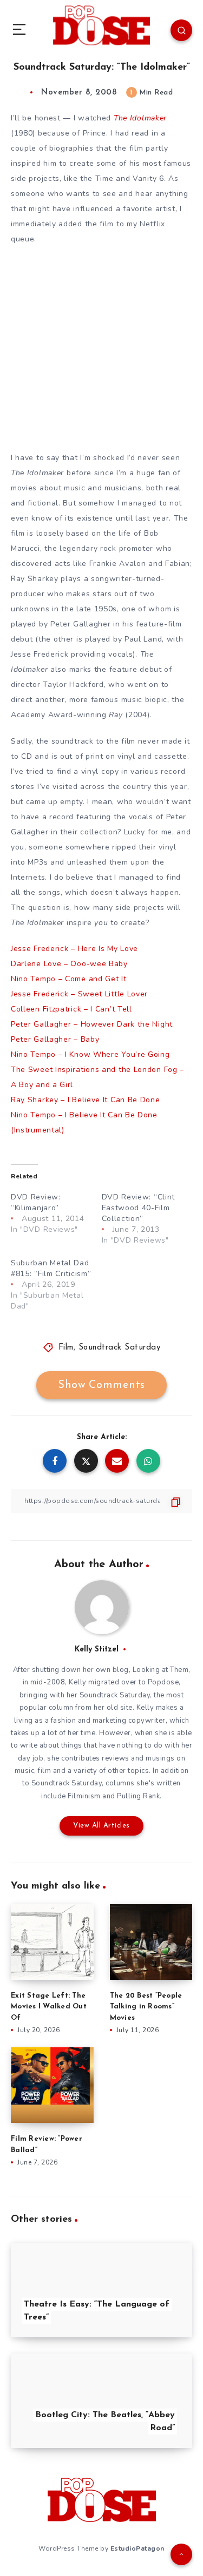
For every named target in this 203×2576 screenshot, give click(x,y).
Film (66, 1348)
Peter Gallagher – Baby (55, 1039)
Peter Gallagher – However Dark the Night (92, 1024)
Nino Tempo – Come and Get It (69, 979)
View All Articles (101, 1826)
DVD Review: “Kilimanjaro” (36, 1202)
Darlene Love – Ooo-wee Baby (69, 964)
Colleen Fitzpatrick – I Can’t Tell (71, 1009)
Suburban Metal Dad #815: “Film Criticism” (51, 1268)
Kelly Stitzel (97, 1650)
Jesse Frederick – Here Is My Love (74, 949)
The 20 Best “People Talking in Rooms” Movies (146, 2007)
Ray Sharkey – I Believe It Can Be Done (86, 1100)
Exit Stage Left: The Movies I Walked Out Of (49, 2007)
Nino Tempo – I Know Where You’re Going (90, 1054)
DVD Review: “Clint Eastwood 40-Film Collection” (139, 1208)
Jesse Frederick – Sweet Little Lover (79, 994)
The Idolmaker (140, 118)
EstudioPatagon (137, 2548)
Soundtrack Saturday (120, 1348)
